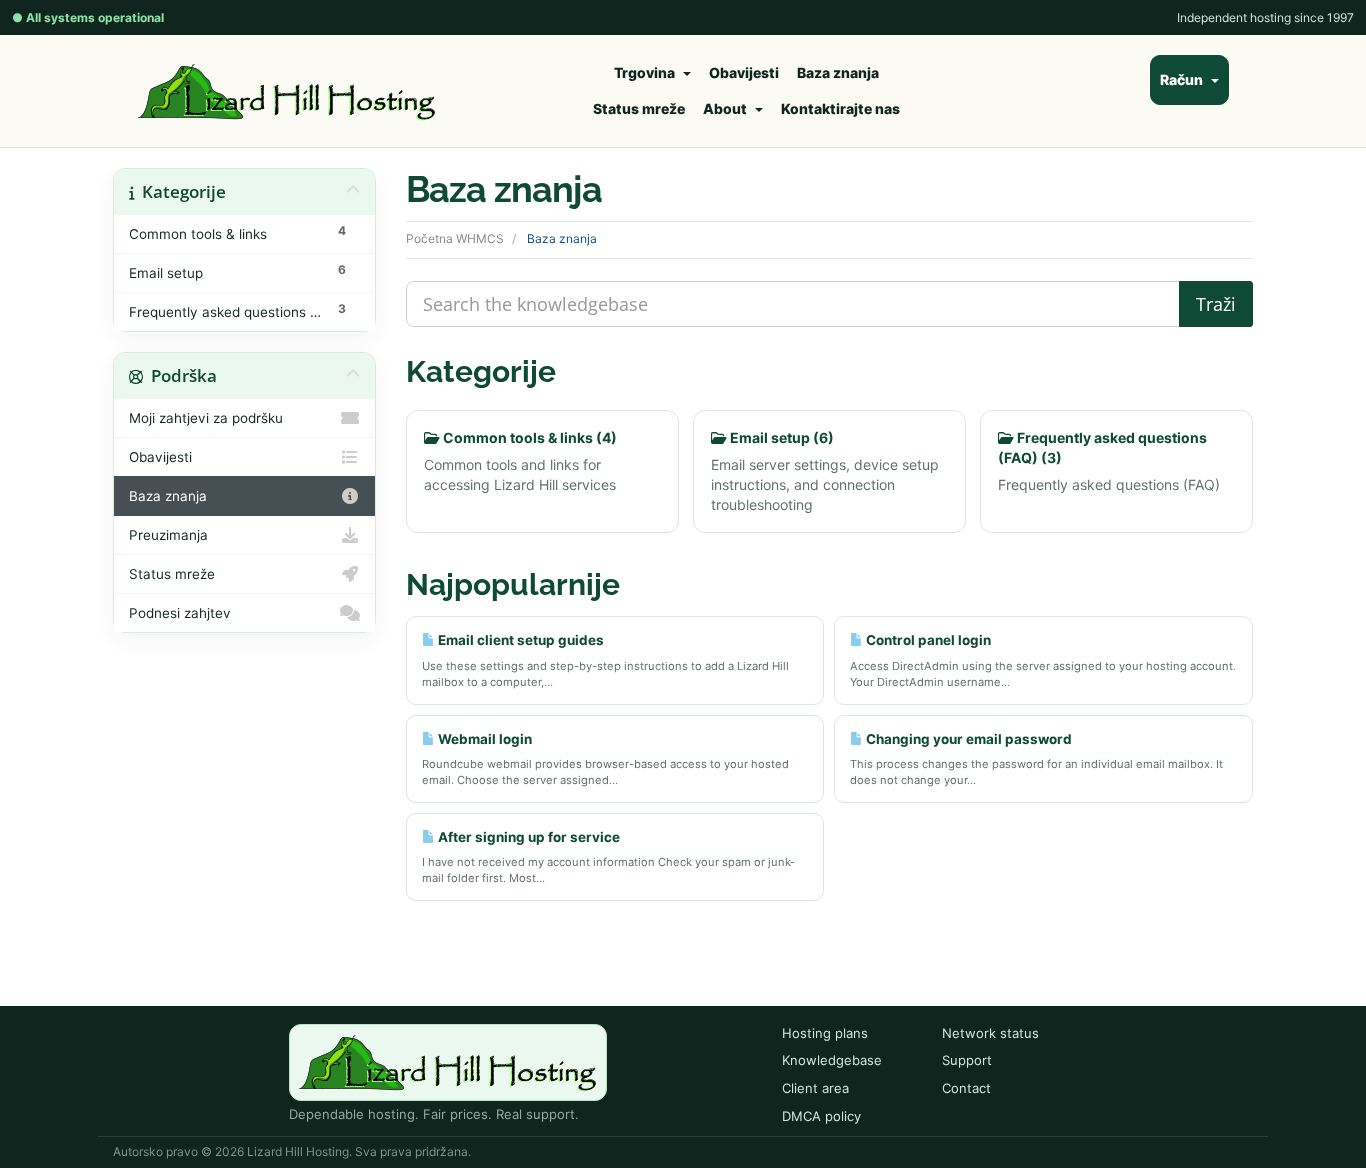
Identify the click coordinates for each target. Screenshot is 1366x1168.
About (728, 108)
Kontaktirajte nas (840, 108)
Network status (990, 1033)
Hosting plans (825, 1033)
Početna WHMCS (455, 238)
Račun (1184, 79)
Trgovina (647, 72)
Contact (966, 1088)
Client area (815, 1088)
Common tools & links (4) (528, 437)
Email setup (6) (780, 437)
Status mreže (639, 108)
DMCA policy (821, 1116)
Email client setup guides (519, 640)
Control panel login (927, 640)
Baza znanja (838, 72)
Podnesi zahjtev (180, 613)
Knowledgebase (832, 1060)
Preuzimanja (168, 535)
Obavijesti (744, 72)
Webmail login (483, 739)
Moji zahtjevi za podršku (206, 418)
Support (967, 1060)
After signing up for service (527, 837)
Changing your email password (967, 739)
